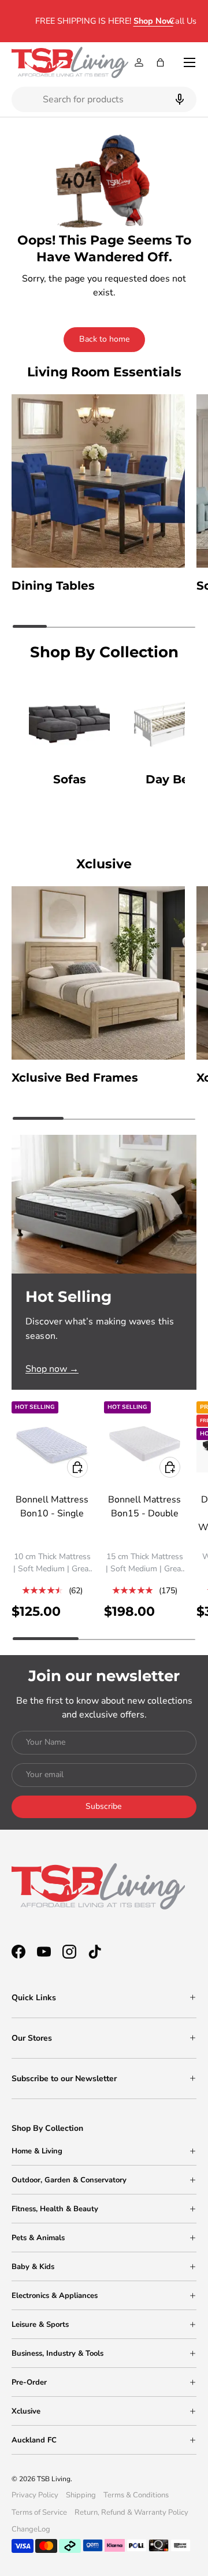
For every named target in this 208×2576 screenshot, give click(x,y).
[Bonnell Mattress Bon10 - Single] (52, 1442)
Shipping (81, 2495)
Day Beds (174, 779)
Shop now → (52, 1369)
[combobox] (104, 99)
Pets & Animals (38, 2238)
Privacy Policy (35, 2495)
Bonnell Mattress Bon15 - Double (144, 1507)
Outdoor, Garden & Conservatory (69, 2180)
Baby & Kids (33, 2267)
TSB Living (54, 2479)
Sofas (70, 779)
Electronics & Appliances (55, 2296)
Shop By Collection (47, 2128)
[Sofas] (69, 720)
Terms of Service (39, 2512)
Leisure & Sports (40, 2325)
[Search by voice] (178, 99)
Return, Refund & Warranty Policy (131, 2512)
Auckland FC (34, 2440)
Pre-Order (29, 2382)
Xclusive (26, 2411)
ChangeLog (31, 2529)
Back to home (104, 339)
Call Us (183, 21)
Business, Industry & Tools (57, 2353)
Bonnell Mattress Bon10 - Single (52, 1507)
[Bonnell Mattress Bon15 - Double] (144, 1442)
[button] (160, 62)
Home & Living (37, 2151)
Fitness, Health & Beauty (55, 2209)
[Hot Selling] (104, 1204)
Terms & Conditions (136, 2495)
